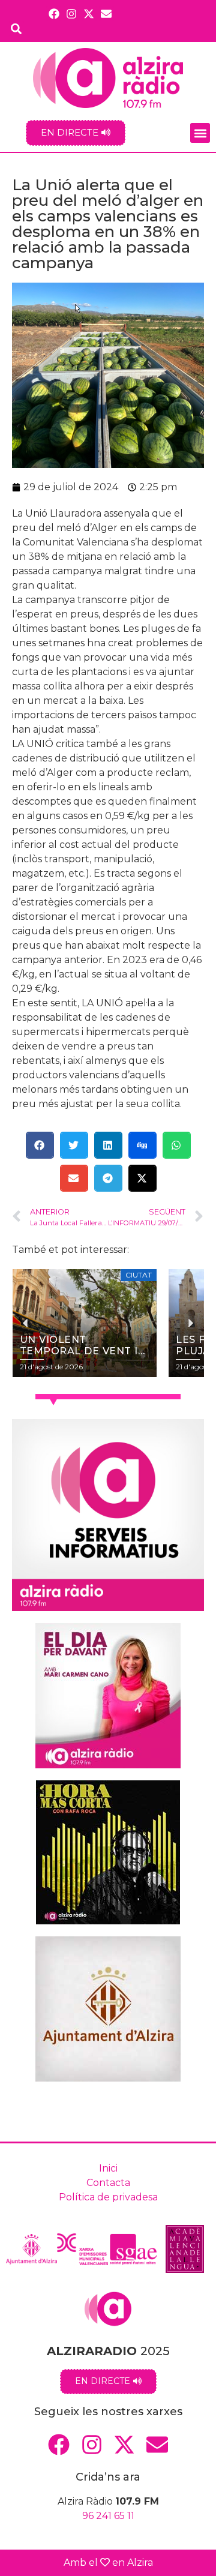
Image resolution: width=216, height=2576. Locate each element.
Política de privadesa (108, 2197)
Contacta (108, 2183)
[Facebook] (54, 14)
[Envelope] (106, 14)
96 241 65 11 (108, 2516)
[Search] (16, 29)
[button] (200, 133)
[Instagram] (71, 14)
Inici (108, 2168)
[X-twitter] (89, 14)
